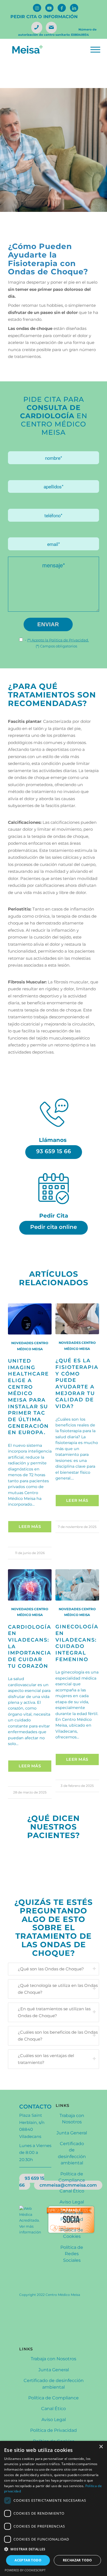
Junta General (72, 2133)
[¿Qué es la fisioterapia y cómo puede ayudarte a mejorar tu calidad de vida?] (77, 1319)
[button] (54, 2549)
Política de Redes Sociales (72, 2254)
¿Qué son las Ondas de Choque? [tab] (51, 1969)
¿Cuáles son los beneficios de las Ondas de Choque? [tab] (58, 2036)
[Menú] (95, 50)
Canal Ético (72, 2191)
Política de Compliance (72, 2177)
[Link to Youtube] (49, 8)
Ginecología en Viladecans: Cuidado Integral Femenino (77, 1643)
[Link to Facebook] (62, 8)
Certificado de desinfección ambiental (72, 2153)
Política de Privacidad (72, 2216)
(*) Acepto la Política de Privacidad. (58, 640)
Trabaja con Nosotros (72, 2119)
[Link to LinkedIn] (74, 8)
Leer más (30, 1527)
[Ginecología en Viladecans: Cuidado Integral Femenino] (77, 1585)
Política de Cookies (72, 2233)
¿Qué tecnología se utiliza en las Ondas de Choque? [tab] (58, 1989)
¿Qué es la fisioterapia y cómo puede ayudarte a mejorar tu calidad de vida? (77, 1383)
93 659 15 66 (54, 1151)
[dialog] (54, 2508)
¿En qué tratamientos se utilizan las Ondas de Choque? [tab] (54, 2012)
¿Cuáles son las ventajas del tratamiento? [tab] (46, 2059)
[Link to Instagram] (37, 8)
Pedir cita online (54, 1227)
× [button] (101, 2447)
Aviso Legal (72, 2202)
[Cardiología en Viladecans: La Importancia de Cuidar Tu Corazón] (30, 1585)
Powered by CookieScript (25, 2570)
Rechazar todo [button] (78, 2560)
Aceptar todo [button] (28, 2560)
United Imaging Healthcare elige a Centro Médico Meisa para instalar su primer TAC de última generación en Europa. (28, 1397)
